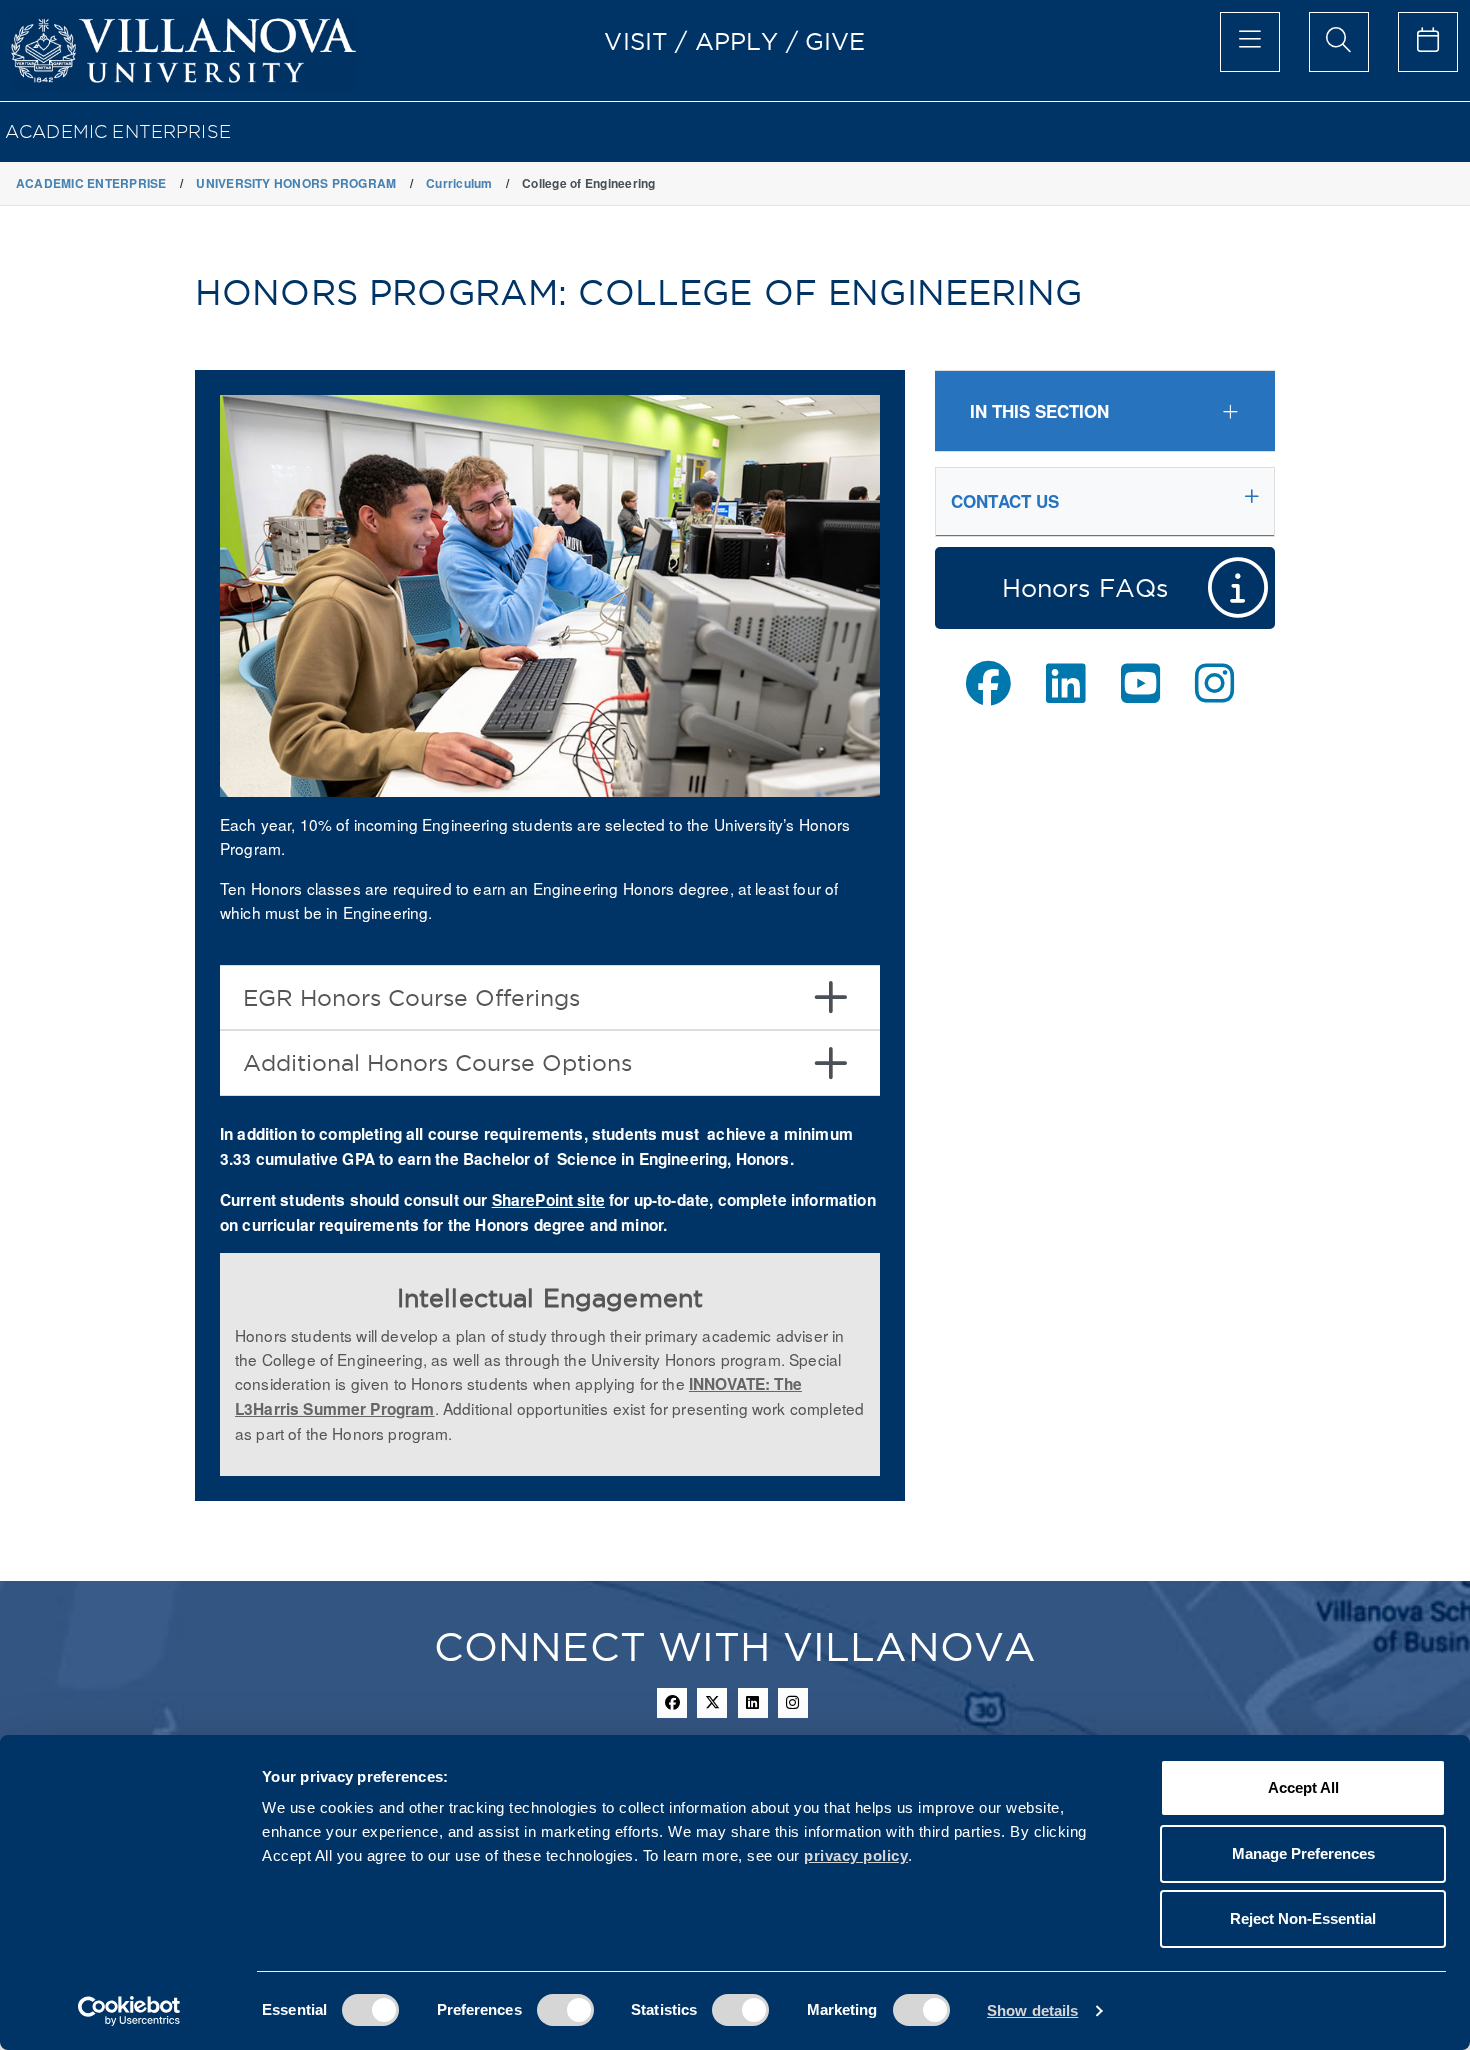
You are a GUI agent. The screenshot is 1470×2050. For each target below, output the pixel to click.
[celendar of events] (1428, 42)
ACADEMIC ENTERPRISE (118, 131)
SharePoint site (548, 1200)
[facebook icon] (672, 1703)
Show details (1032, 2010)
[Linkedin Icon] (753, 1703)
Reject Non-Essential (1303, 1918)
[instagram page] (1214, 683)
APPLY (737, 41)
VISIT (636, 41)
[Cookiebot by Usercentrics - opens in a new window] (129, 2011)
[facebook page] (988, 683)
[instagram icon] (793, 1703)
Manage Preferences (1303, 1853)
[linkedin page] (1065, 683)
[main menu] (1250, 42)
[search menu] (1339, 42)
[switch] (565, 2010)
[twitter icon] (712, 1703)
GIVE (835, 41)
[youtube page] (1140, 683)
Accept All (1303, 1787)
